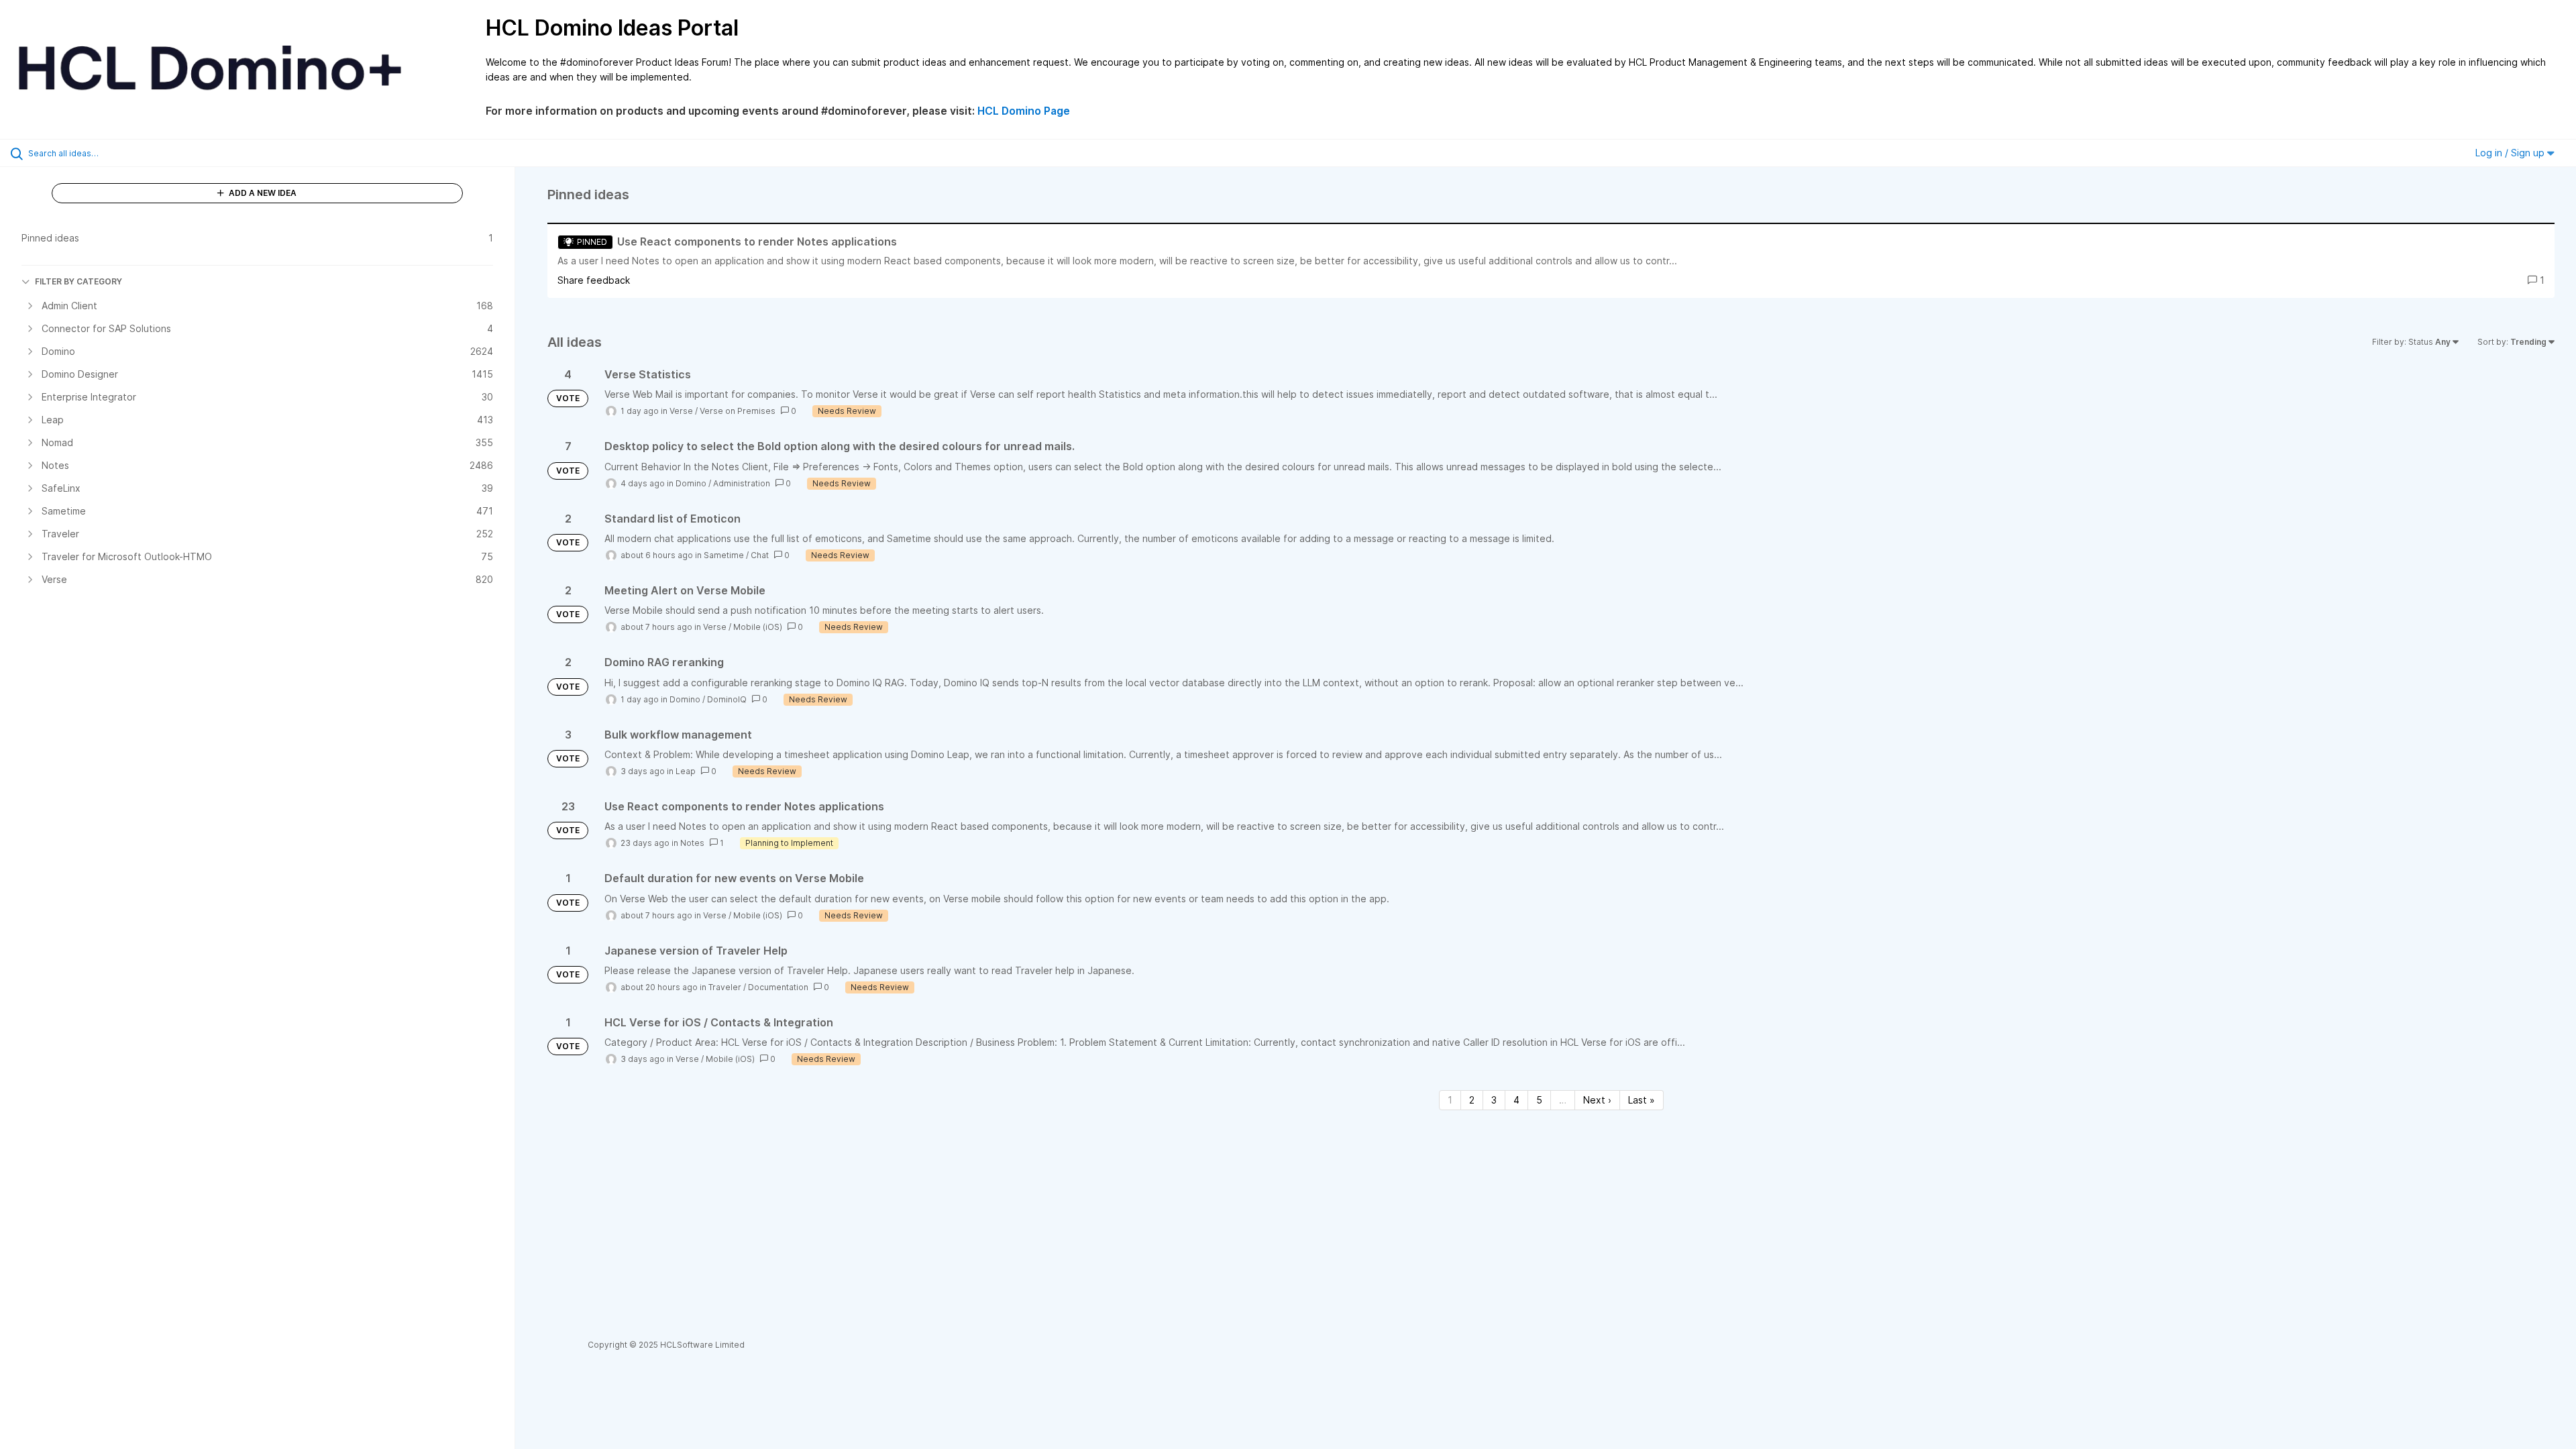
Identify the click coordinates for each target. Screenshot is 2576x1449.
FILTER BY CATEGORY (78, 281)
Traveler (725, 987)
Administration (742, 483)
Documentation (778, 987)
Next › (1597, 1100)
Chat (760, 555)
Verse (681, 411)
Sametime (724, 555)
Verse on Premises (738, 411)
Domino (691, 483)
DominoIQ (727, 699)
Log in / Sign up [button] (2511, 153)
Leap (686, 771)
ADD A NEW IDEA (262, 193)
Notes (692, 843)
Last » (1642, 1100)
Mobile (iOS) (758, 627)
